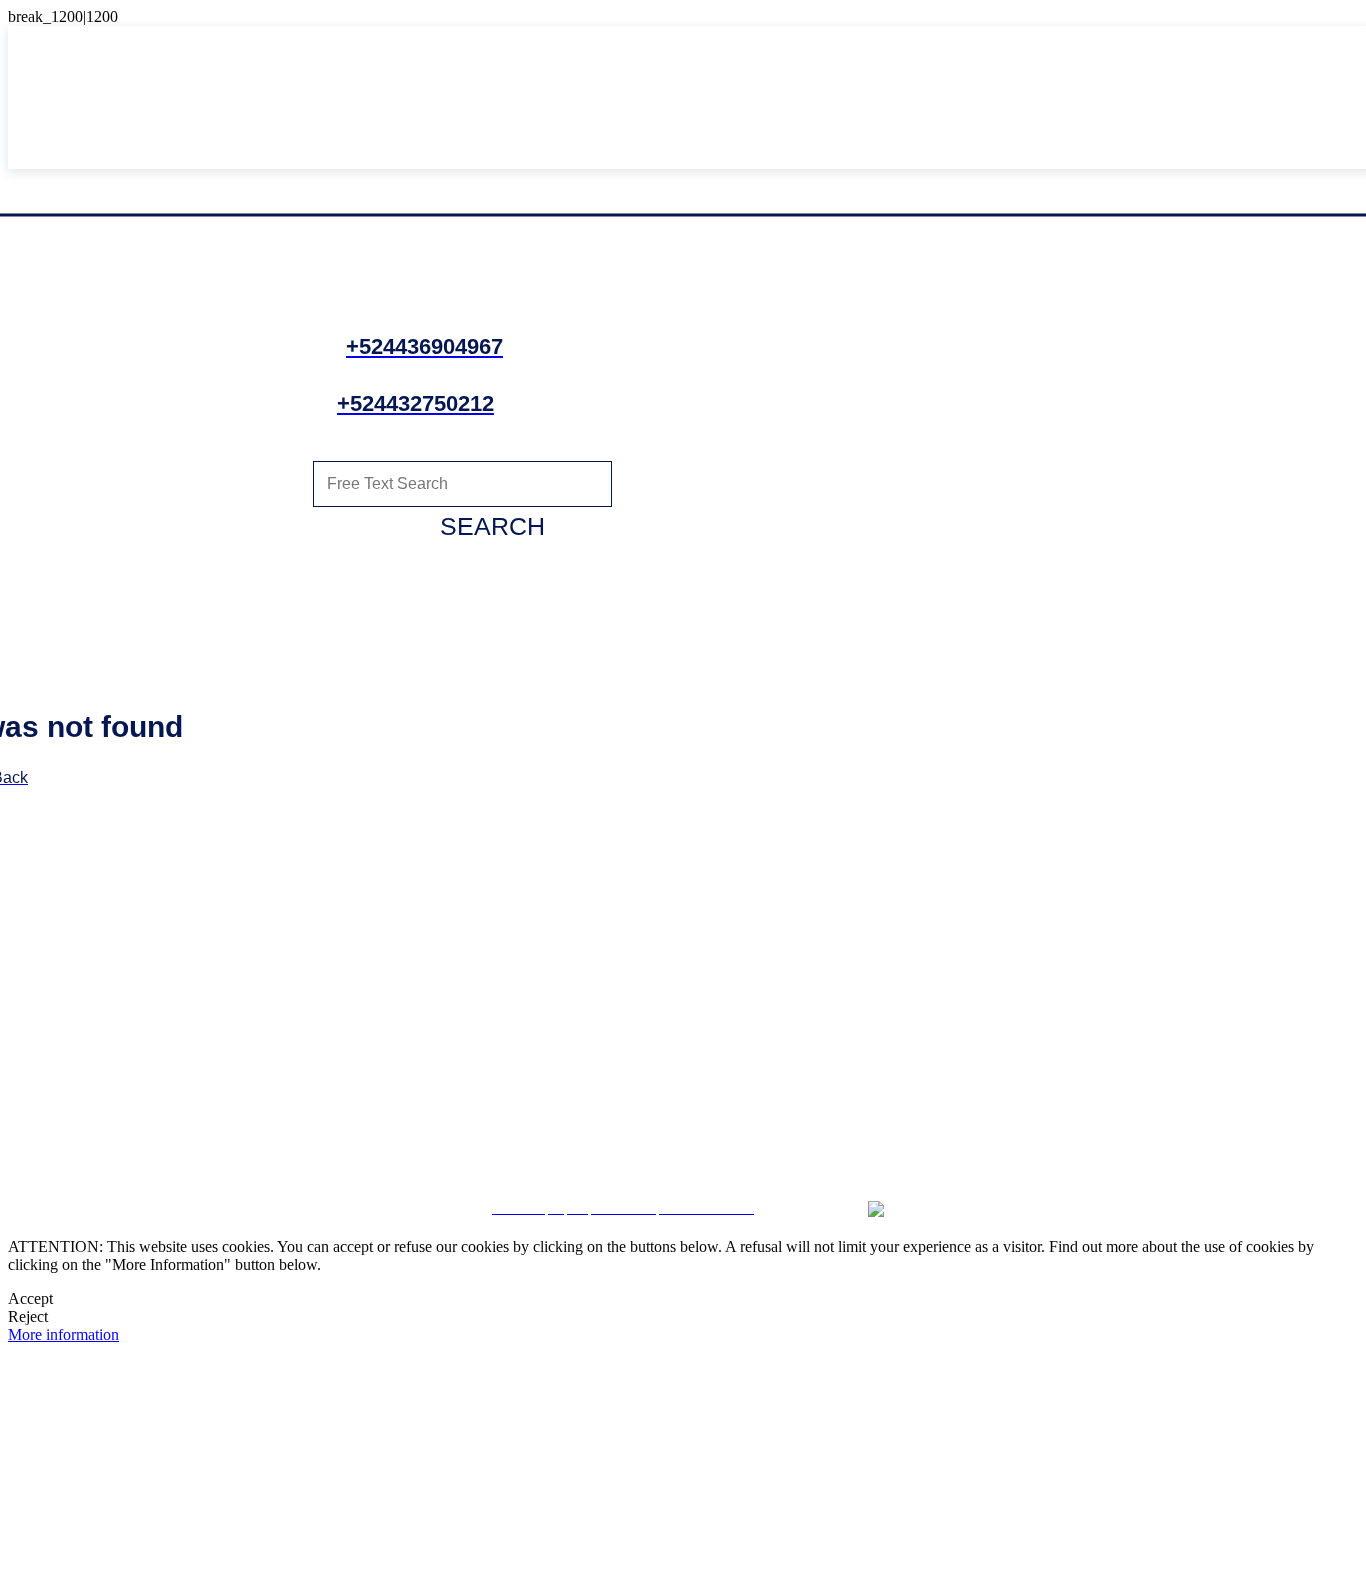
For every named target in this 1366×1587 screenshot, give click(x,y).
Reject (28, 1316)
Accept (30, 1298)
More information (63, 1334)
